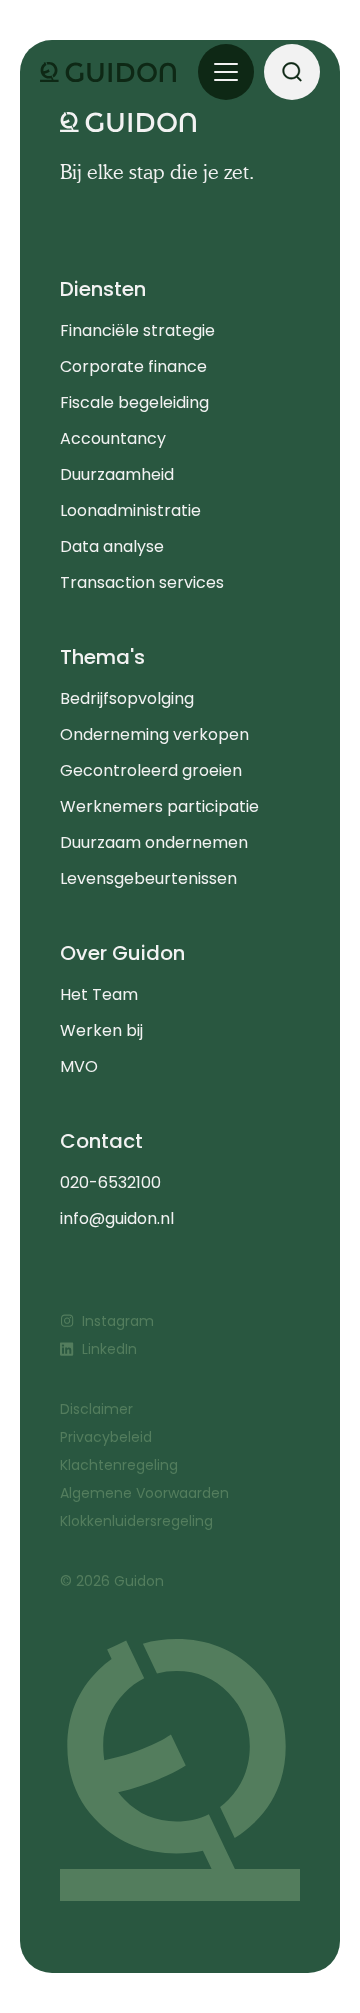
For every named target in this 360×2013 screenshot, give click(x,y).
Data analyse (112, 546)
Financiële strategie (137, 330)
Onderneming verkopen (154, 734)
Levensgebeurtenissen (148, 878)
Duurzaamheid (117, 474)
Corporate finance (133, 366)
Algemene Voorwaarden (144, 1493)
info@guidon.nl (117, 1218)
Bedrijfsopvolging (127, 698)
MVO (79, 1066)
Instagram (118, 1321)
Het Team (99, 994)
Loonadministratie (130, 510)
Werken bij (101, 1030)
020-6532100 (110, 1182)
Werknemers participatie (159, 806)
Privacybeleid (106, 1437)
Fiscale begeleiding (134, 402)
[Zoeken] (292, 72)
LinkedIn (109, 1349)
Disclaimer (96, 1409)
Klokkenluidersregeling (136, 1521)
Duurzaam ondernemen (154, 842)
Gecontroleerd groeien (151, 770)
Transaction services (142, 582)
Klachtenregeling (119, 1465)
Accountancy (113, 438)
